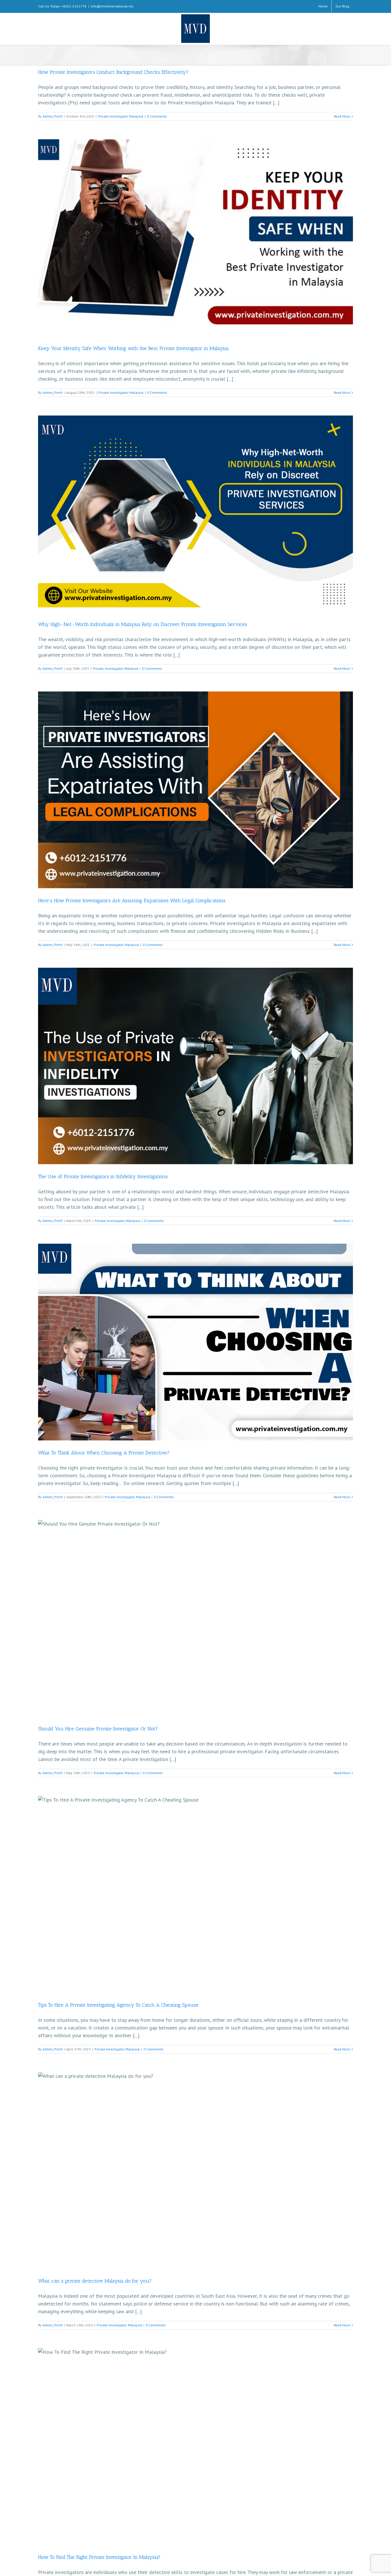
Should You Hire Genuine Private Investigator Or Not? (98, 1729)
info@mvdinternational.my (112, 6)
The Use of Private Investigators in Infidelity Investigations (103, 1176)
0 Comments (157, 116)
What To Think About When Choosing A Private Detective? (104, 1453)
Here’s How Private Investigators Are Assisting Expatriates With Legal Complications (132, 901)
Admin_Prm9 (53, 116)
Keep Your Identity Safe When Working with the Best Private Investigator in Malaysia (133, 348)
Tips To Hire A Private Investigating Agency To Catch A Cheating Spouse (118, 2005)
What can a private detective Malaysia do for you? (95, 2281)
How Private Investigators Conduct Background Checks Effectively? (113, 72)
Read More (342, 116)
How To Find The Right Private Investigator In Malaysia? (99, 2557)
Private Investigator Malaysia (121, 116)
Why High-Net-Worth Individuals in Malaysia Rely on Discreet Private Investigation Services (143, 624)
